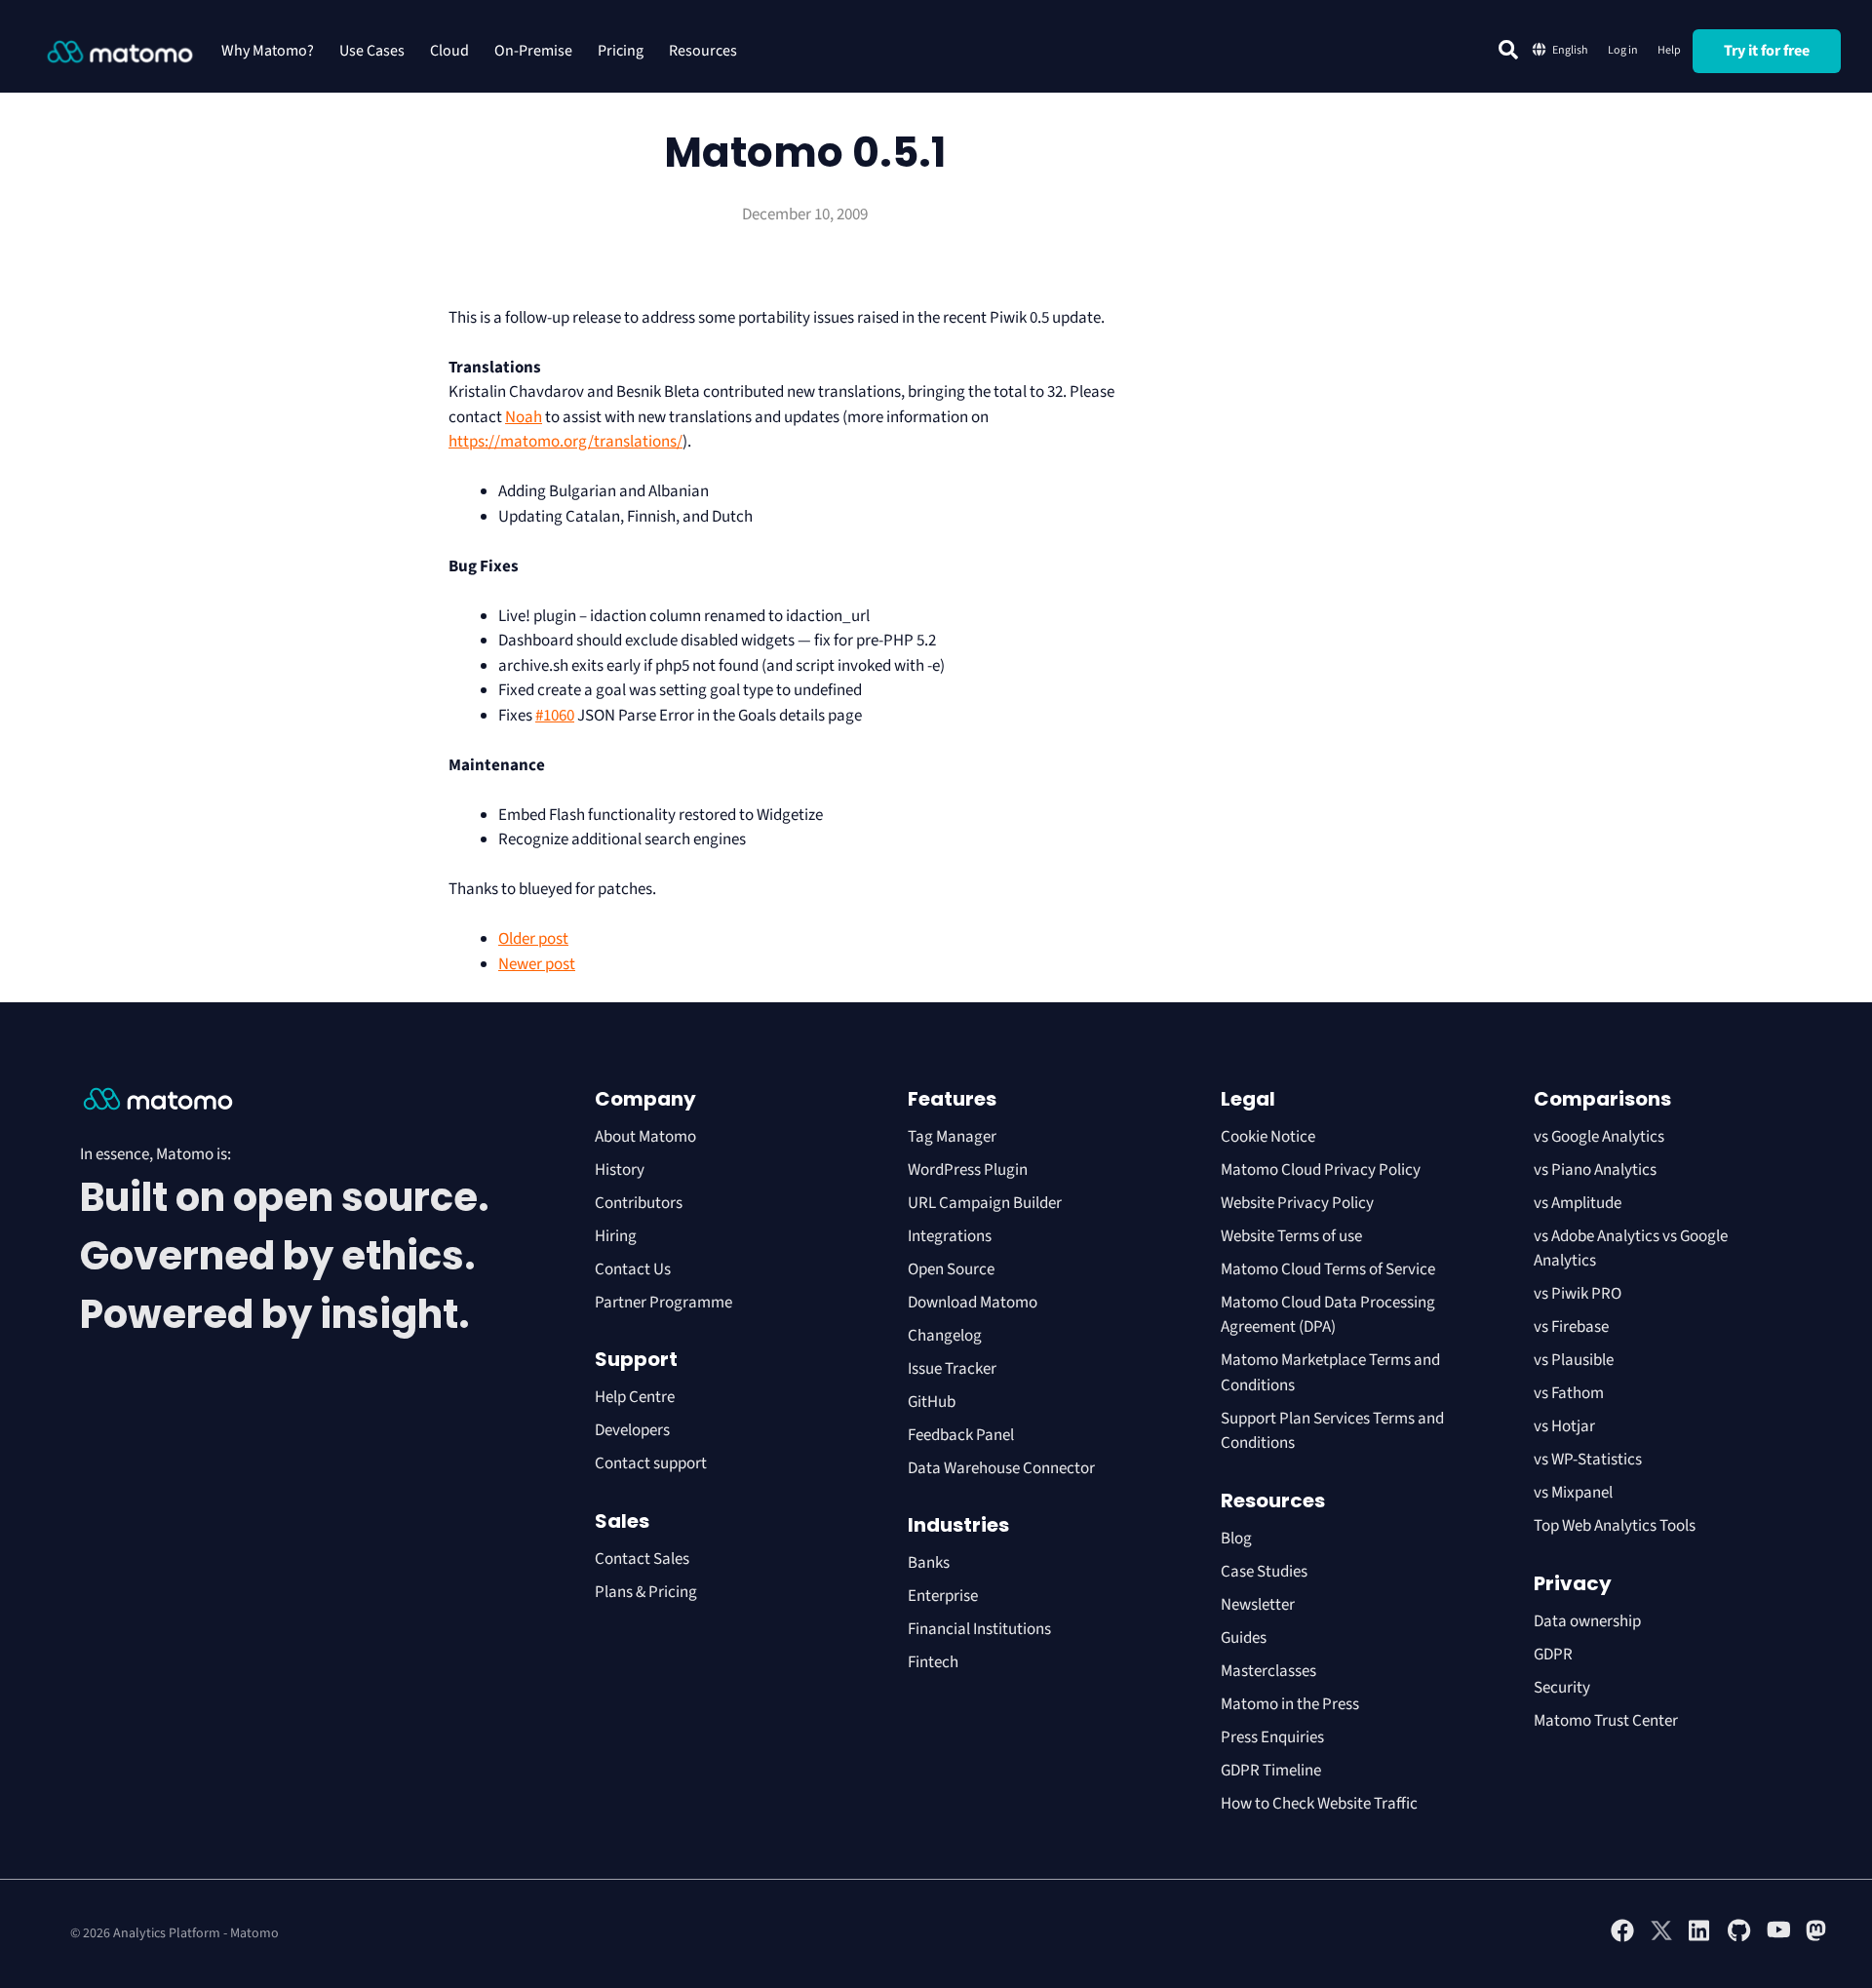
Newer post (537, 964)
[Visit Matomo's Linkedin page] (1700, 1938)
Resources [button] (703, 51)
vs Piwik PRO (1578, 1294)
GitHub (932, 1402)
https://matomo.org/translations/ (565, 442)
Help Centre (635, 1397)
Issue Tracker (952, 1369)
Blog (1236, 1539)
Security (1562, 1688)
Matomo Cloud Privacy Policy (1321, 1170)
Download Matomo (973, 1303)
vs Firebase (1571, 1327)
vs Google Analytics (1599, 1137)
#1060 (555, 716)
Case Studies (1264, 1572)
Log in (1623, 50)
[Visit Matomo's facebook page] (1622, 1938)
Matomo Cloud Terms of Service (1328, 1269)
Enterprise (944, 1596)
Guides (1244, 1638)
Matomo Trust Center (1606, 1721)
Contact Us (633, 1269)
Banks (930, 1563)
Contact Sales (642, 1559)
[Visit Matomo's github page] (1739, 1938)
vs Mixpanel (1573, 1493)
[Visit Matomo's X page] (1661, 1938)
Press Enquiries (1272, 1737)
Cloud (449, 51)
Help (1669, 50)
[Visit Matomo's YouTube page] (1778, 1936)
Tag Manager (952, 1137)
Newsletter (1258, 1605)
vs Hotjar (1564, 1426)
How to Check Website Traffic (1319, 1804)
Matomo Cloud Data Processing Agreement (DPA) (1328, 1315)
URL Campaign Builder (985, 1203)
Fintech (933, 1662)
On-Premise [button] (533, 51)
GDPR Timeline (1271, 1771)
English (1570, 50)
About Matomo (645, 1137)
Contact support (651, 1463)
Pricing (621, 51)
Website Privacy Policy (1297, 1203)
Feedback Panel (961, 1435)
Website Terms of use (1291, 1236)
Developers (632, 1430)
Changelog (945, 1336)
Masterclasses (1268, 1671)
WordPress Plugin (968, 1170)
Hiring (616, 1236)
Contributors (639, 1203)
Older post (533, 939)
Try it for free (1767, 51)
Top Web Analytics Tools (1615, 1526)
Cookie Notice (1268, 1137)
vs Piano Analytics (1595, 1170)
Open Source (951, 1269)
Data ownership (1587, 1621)
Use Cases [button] (372, 51)
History (620, 1170)
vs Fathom (1569, 1393)
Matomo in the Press (1290, 1704)
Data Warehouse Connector (1001, 1468)
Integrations (950, 1236)
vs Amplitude (1578, 1203)
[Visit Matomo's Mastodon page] (1817, 1938)
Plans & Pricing (646, 1592)
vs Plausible (1574, 1360)
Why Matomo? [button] (268, 51)
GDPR (1553, 1655)
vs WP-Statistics (1588, 1460)
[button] (1508, 50)
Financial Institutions (981, 1629)
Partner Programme (663, 1303)
